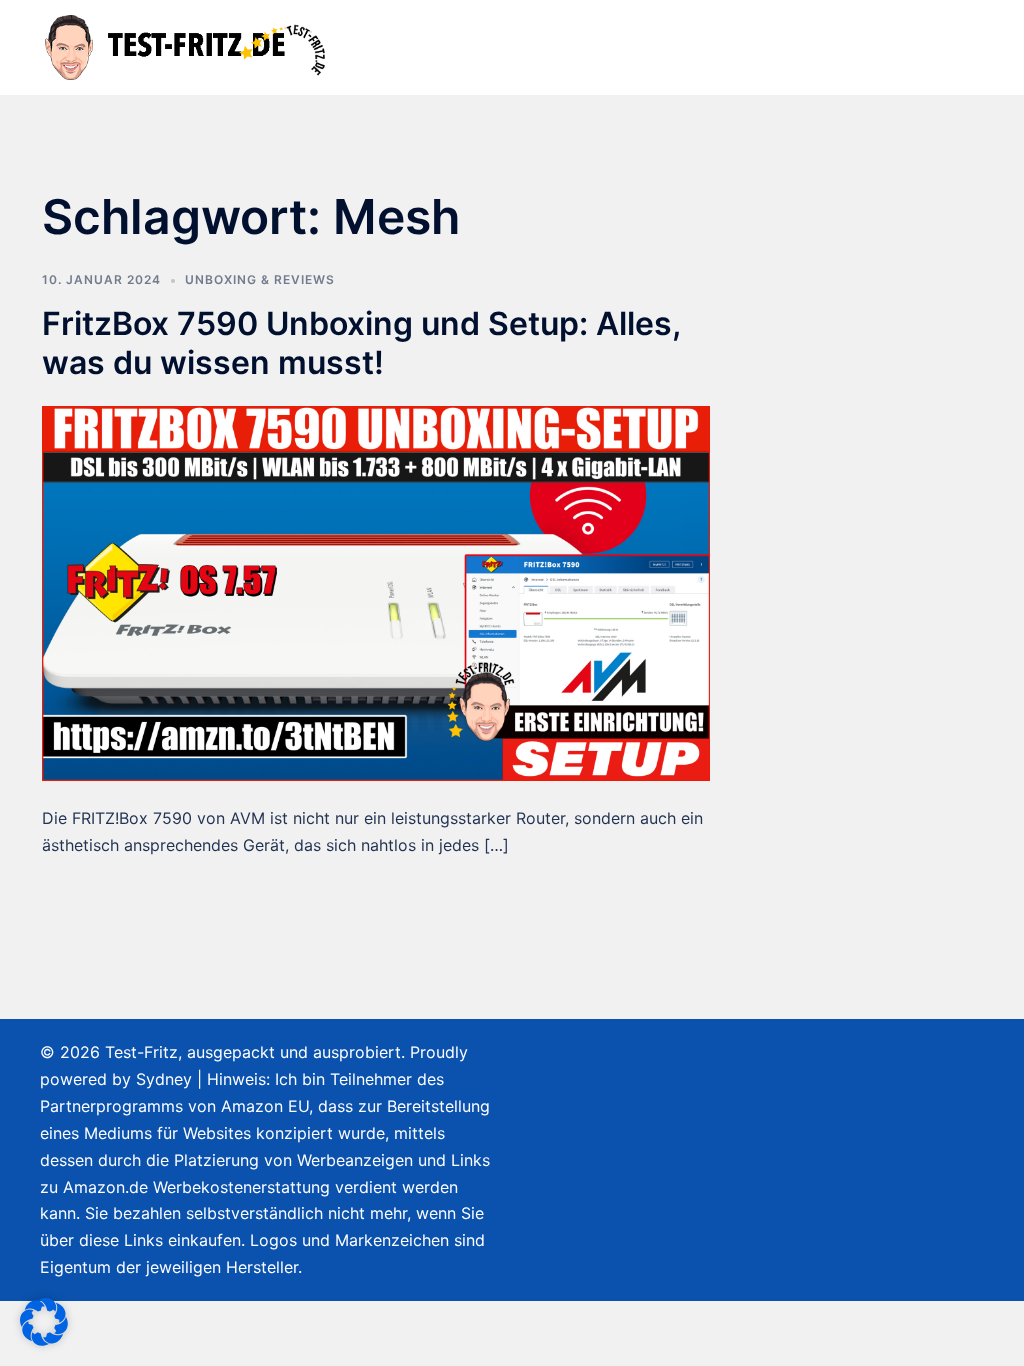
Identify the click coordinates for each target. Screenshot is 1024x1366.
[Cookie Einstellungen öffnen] (44, 1340)
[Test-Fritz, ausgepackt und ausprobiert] (187, 46)
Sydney (164, 1079)
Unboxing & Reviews (260, 279)
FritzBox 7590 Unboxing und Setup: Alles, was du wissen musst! (361, 342)
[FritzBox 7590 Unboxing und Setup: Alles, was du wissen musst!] (376, 592)
